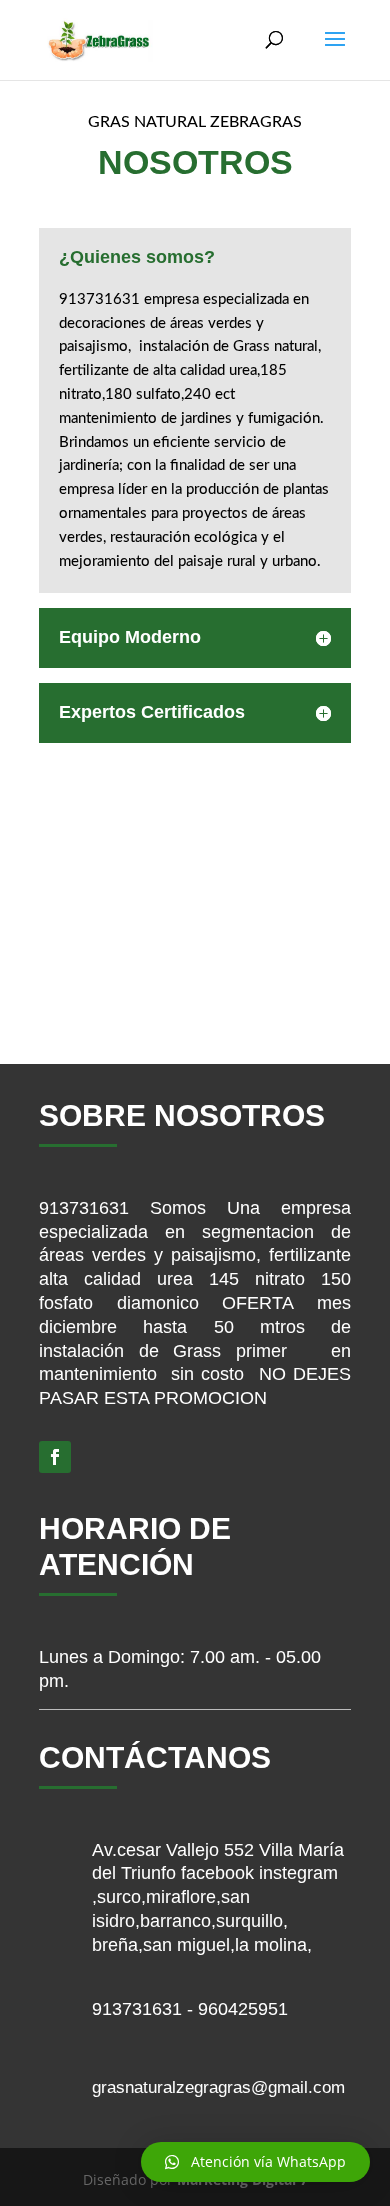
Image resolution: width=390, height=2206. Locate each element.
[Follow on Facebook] (55, 1457)
